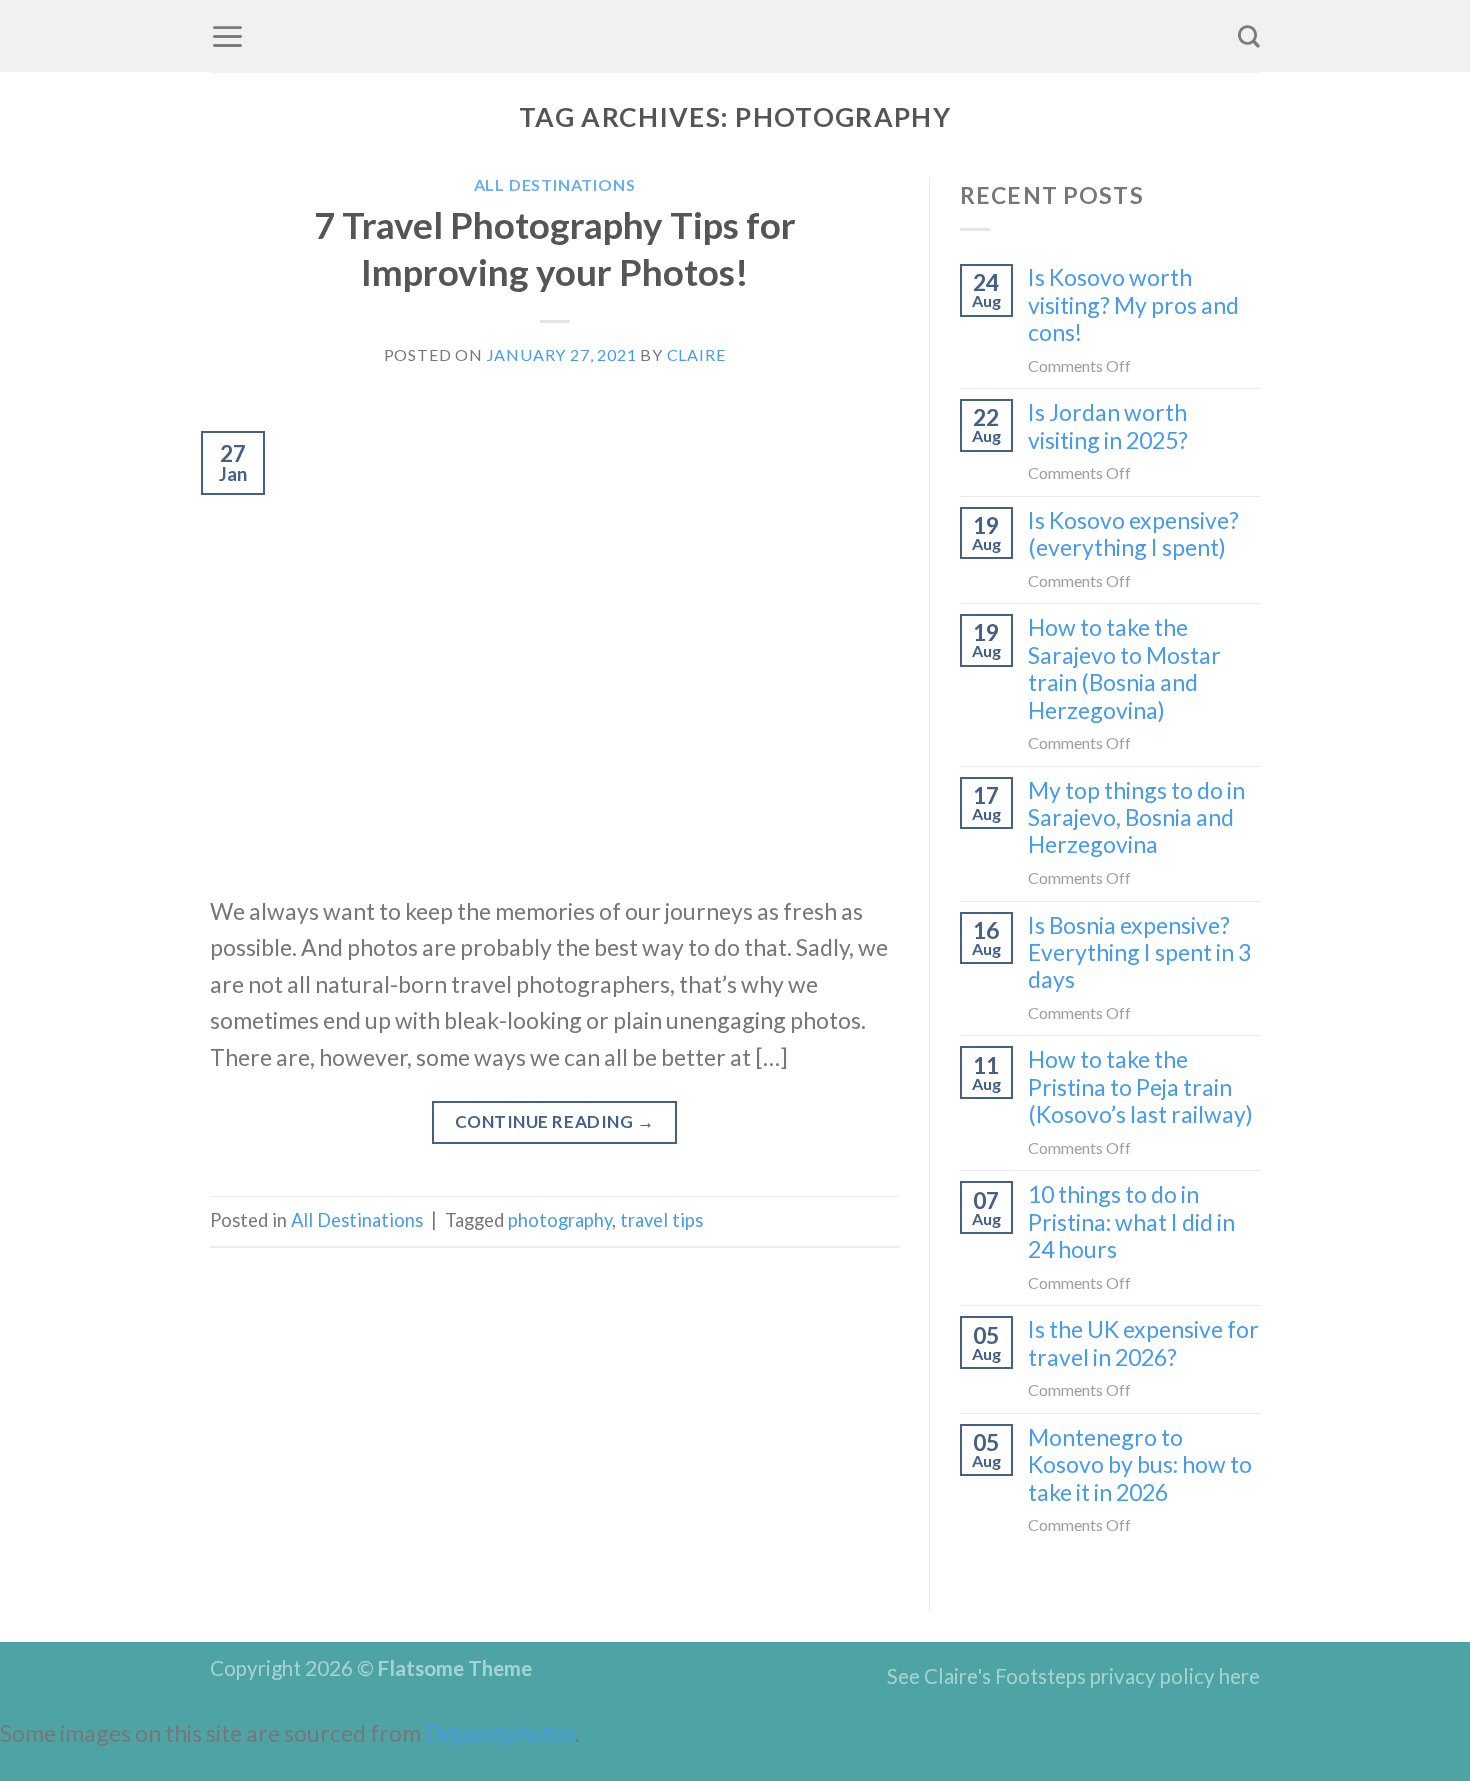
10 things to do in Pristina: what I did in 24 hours (1131, 1222)
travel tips (661, 1220)
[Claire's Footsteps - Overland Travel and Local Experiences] (735, 36)
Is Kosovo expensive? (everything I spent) (1133, 534)
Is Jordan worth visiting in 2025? (1108, 426)
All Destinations (555, 184)
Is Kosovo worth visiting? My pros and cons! (1133, 305)
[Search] (1249, 36)
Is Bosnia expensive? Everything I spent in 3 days (1139, 953)
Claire (696, 354)
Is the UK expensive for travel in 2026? (1143, 1343)
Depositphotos (500, 1733)
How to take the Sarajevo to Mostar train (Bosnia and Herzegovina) (1124, 668)
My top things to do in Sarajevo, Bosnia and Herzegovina (1136, 818)
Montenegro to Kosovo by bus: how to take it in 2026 (1140, 1465)
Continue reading (554, 1121)
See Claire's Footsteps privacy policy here (1073, 1676)
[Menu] (227, 36)
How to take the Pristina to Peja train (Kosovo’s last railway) (1140, 1087)
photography (560, 1220)
